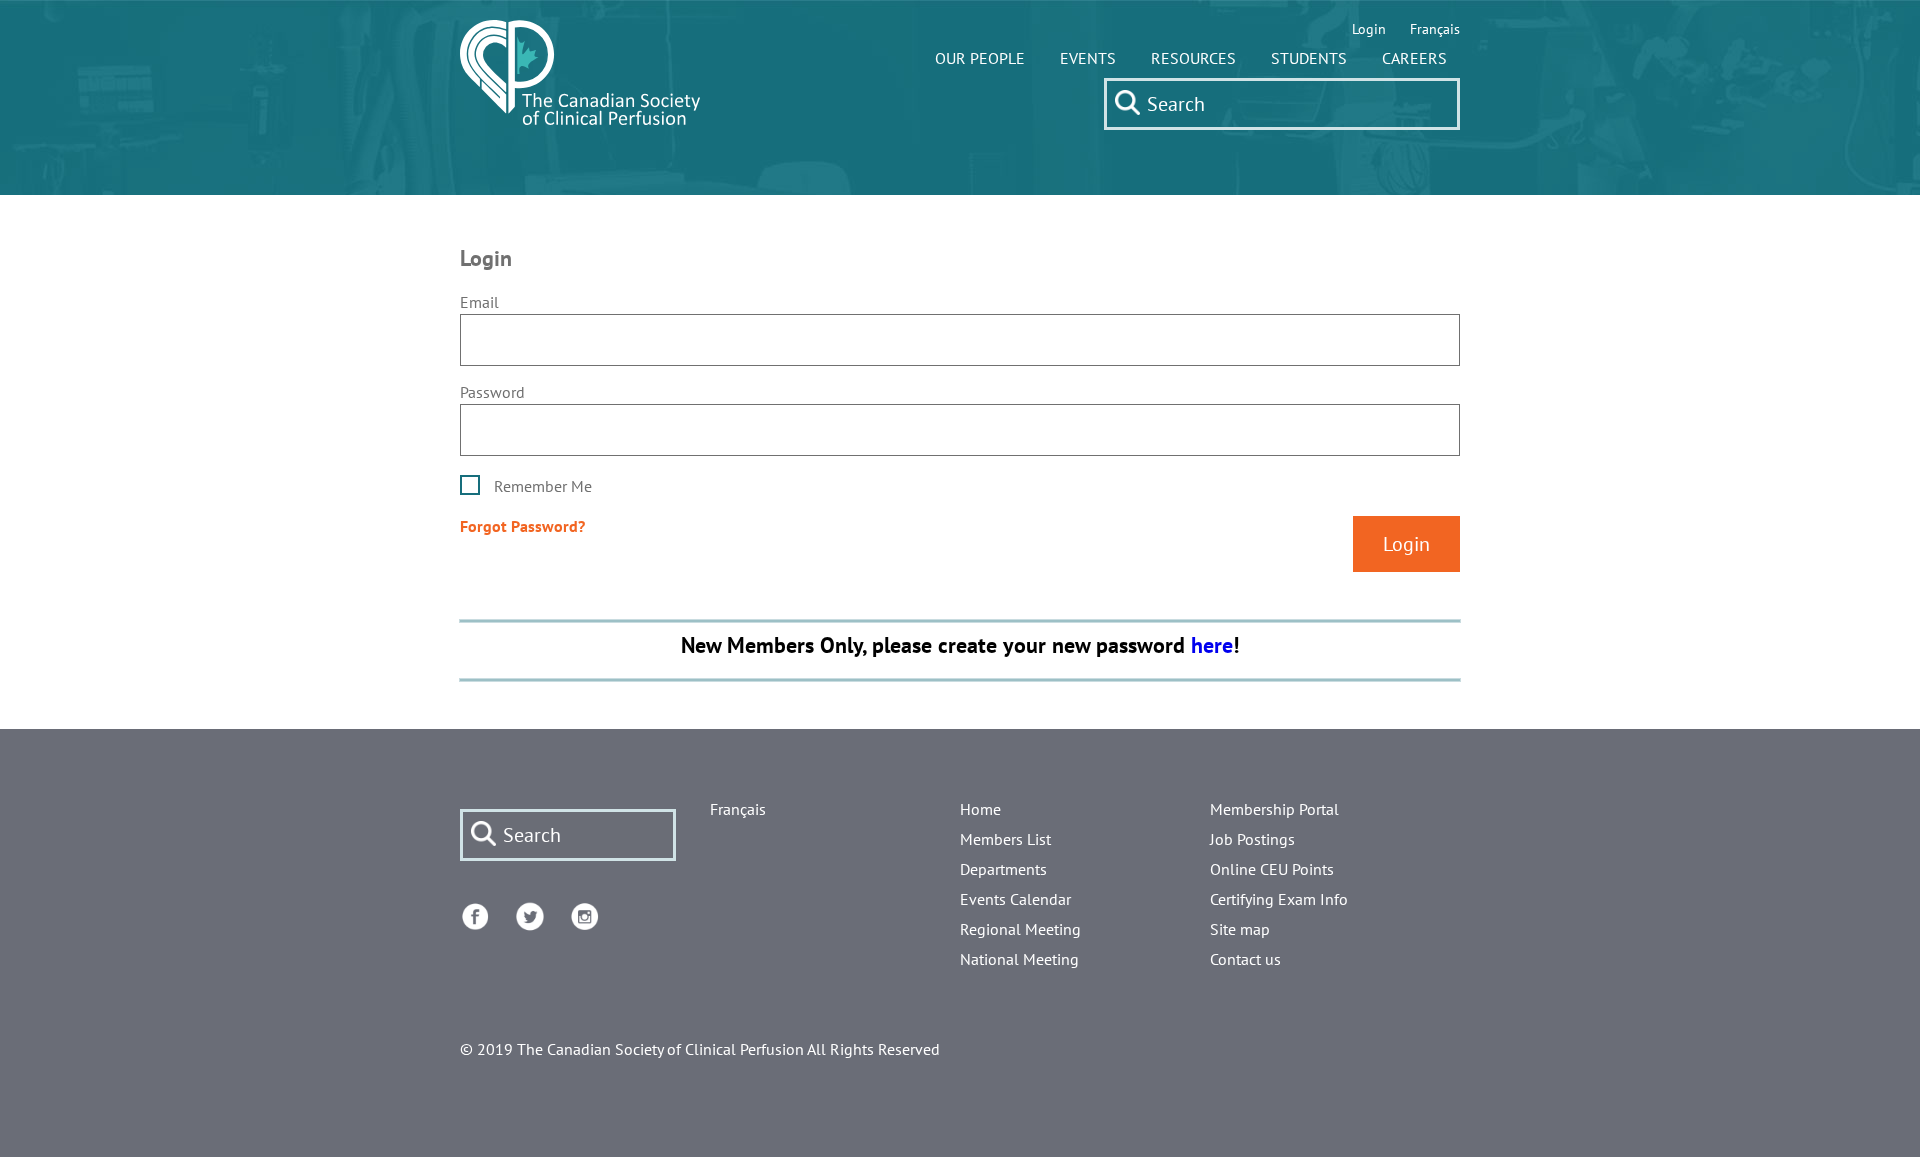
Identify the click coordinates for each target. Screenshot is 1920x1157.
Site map (1240, 929)
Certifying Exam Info (1279, 899)
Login (1369, 29)
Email (479, 302)
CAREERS (1414, 58)
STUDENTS (1309, 58)
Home (980, 809)
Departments (1003, 869)
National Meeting (1019, 959)
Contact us (1245, 959)
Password (492, 392)
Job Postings (1252, 839)
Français (1435, 29)
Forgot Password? (522, 526)
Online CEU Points (1272, 869)
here (1212, 644)
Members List (1005, 839)
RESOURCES (1193, 58)
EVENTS (1088, 58)
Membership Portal (1274, 809)
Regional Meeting (1020, 929)
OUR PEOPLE (980, 58)
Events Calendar (1015, 899)
